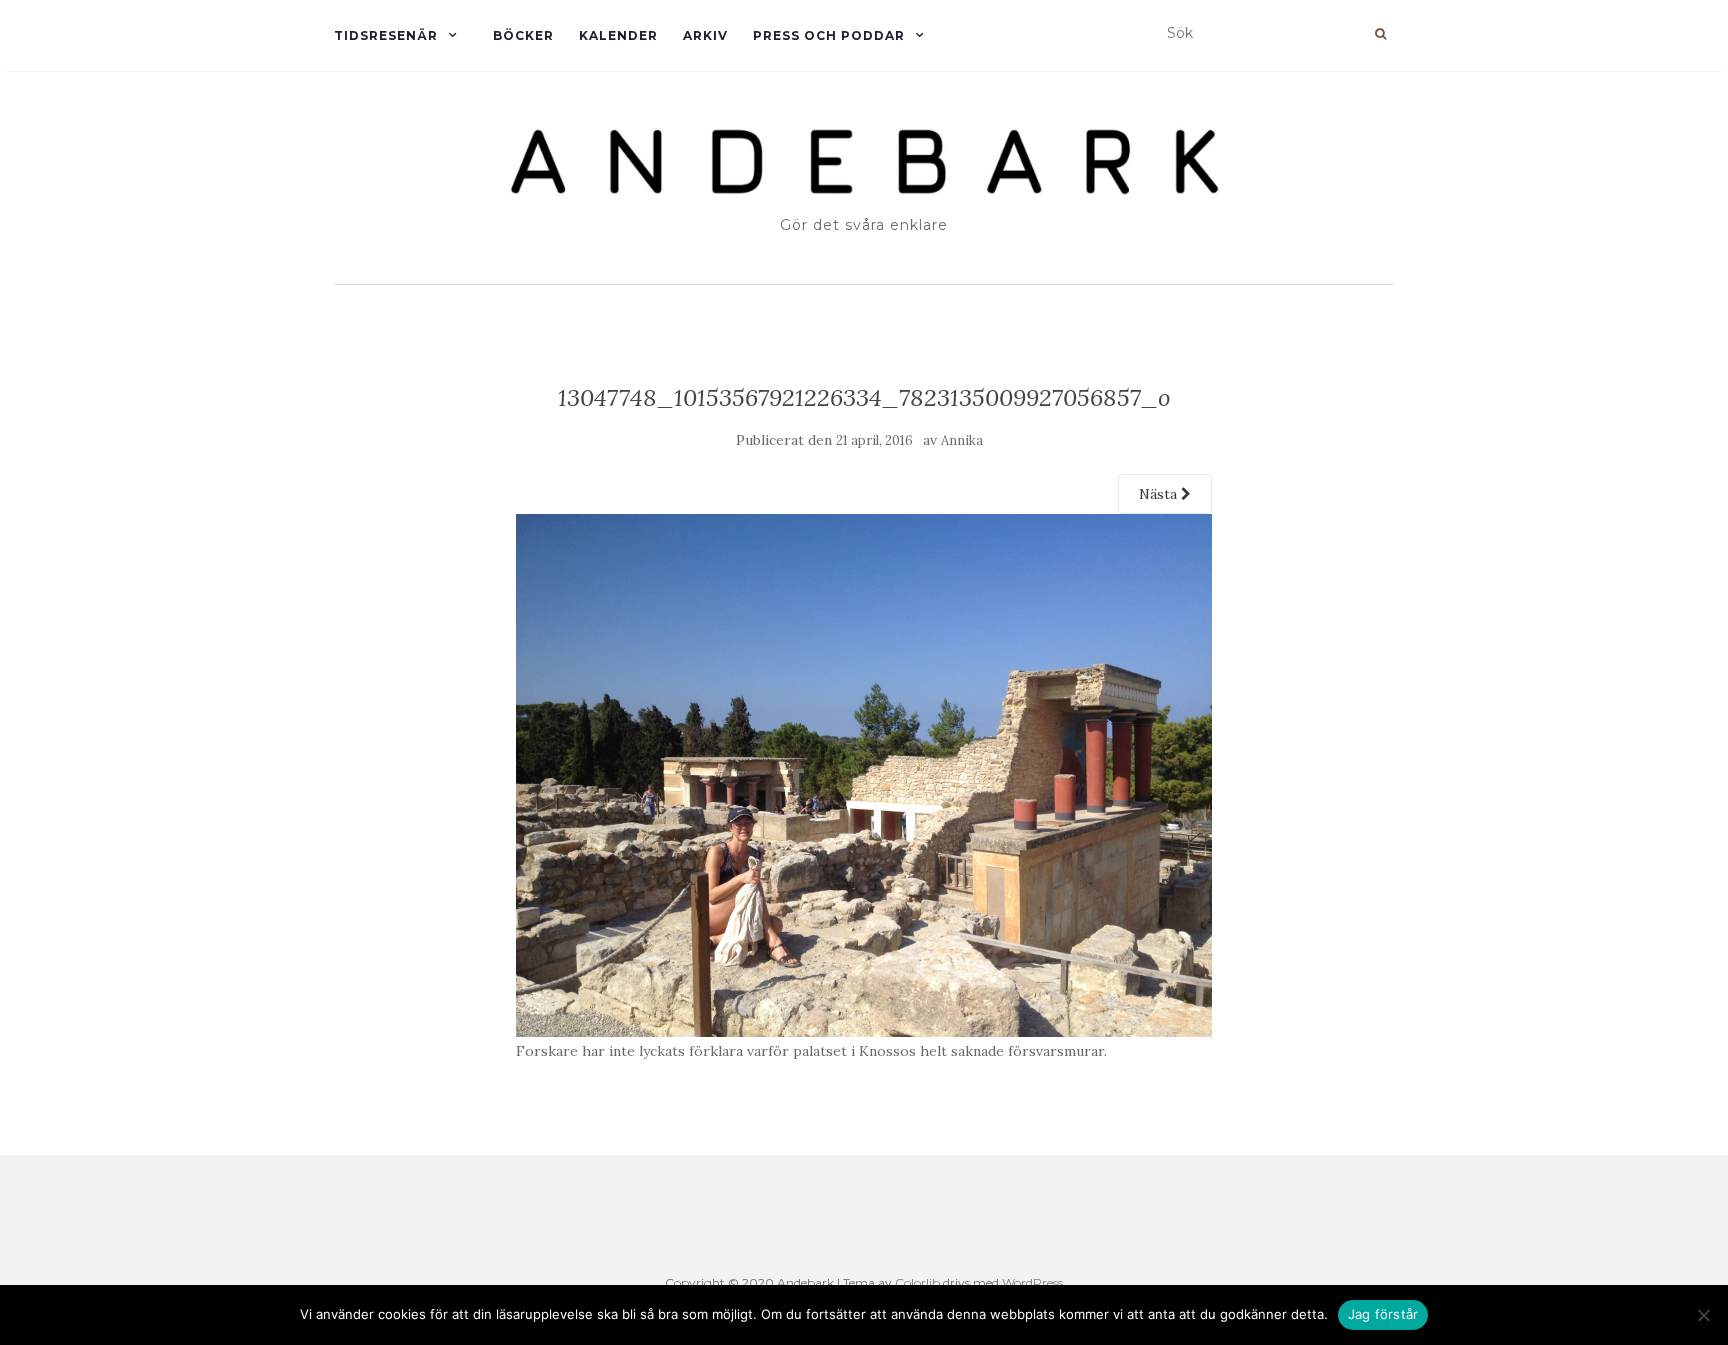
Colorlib (917, 1282)
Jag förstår (1383, 1314)
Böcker (523, 35)
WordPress (1032, 1282)
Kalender (618, 35)
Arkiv (705, 35)
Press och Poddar (829, 35)
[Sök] (1380, 34)
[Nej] (1703, 1315)
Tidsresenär (386, 35)
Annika (962, 440)
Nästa (1160, 494)
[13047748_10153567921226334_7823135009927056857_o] (864, 774)
